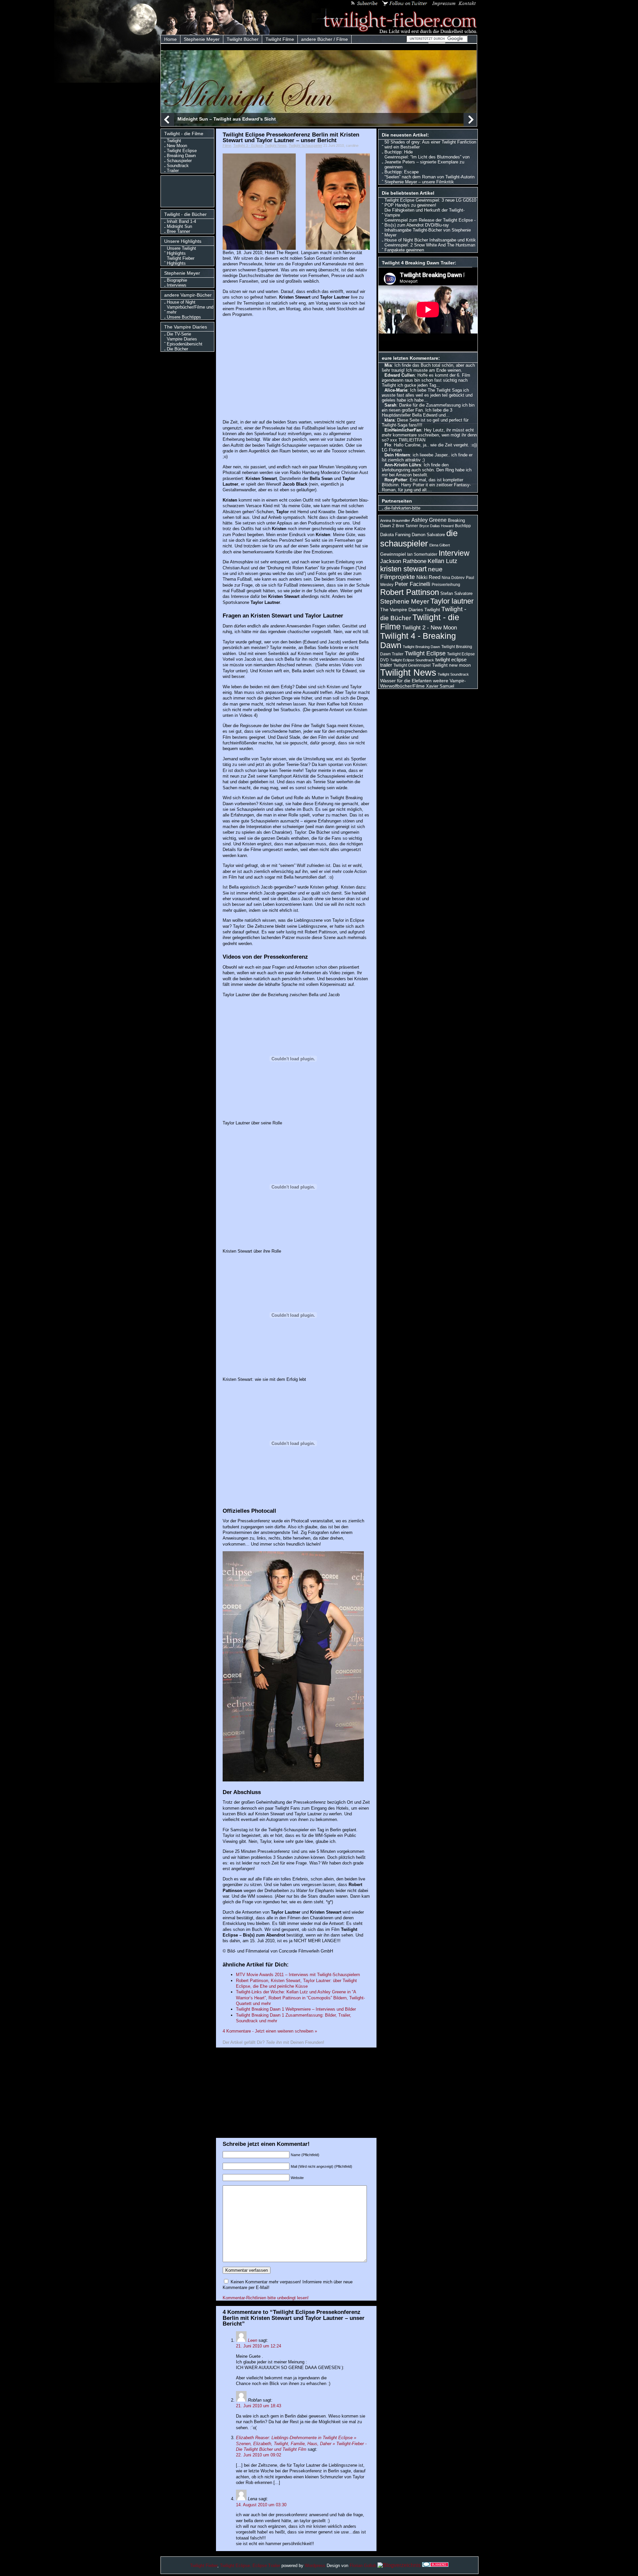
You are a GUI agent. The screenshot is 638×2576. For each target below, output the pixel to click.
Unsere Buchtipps (184, 317)
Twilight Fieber (204, 2566)
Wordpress (315, 2566)
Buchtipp (463, 526)
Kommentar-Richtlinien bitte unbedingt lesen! (266, 2298)
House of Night (181, 302)
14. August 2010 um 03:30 (261, 2505)
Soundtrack (178, 166)
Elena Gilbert (440, 545)
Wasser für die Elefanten (406, 681)
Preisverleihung (446, 585)
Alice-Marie (396, 390)
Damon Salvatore (428, 535)
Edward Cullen (400, 375)
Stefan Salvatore (456, 593)
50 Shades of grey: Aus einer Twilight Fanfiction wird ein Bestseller (430, 144)
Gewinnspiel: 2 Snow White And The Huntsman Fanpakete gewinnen (430, 247)
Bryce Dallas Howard (436, 526)
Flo (388, 445)
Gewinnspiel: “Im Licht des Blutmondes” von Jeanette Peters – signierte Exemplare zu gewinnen (427, 162)
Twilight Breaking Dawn (421, 647)
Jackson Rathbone (403, 561)
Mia (388, 365)
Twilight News (276, 145)
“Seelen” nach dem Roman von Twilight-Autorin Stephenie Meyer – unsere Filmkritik (429, 179)
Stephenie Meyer (202, 39)
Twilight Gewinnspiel (412, 665)
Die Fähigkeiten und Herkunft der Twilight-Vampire (425, 213)
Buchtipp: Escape (402, 172)
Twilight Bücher (243, 39)
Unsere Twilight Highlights (181, 251)
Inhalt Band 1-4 (181, 221)
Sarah (390, 405)
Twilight (174, 141)
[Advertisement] (189, 191)
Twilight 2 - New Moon (429, 627)
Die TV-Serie (179, 334)
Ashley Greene (429, 520)
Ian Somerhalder (422, 554)
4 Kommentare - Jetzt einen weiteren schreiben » (270, 2031)
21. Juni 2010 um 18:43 (259, 2406)
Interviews (177, 285)
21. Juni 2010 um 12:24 (259, 2346)
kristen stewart (403, 569)
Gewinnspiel (393, 554)
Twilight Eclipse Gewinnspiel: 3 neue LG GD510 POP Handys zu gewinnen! (430, 203)
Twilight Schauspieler (306, 145)
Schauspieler (179, 161)
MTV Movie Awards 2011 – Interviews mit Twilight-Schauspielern (298, 1975)
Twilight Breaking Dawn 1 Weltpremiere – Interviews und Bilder (296, 2009)
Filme (227, 145)
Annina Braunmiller (395, 521)
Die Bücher (177, 349)
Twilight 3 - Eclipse (248, 145)
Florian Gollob (363, 2566)
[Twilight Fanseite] (395, 32)
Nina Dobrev (453, 578)
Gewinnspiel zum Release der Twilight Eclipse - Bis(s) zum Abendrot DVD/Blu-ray (430, 223)
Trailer (173, 171)
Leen (253, 2340)
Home (170, 39)
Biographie (177, 280)
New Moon (177, 146)
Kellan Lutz (442, 561)
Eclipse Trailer (266, 2566)
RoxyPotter (396, 480)
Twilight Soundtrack (453, 674)
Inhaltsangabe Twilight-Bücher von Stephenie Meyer (428, 233)
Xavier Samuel (440, 686)
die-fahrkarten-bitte (402, 508)
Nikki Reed (428, 577)
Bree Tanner (178, 231)
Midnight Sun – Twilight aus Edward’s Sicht (227, 119)
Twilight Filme (280, 39)
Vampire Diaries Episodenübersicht (185, 341)
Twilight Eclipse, (236, 2566)
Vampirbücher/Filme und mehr (190, 310)
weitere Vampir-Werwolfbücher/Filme (423, 683)
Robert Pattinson (410, 592)
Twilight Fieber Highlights (181, 261)
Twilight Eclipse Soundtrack (412, 660)
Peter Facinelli (413, 584)
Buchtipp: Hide (399, 152)
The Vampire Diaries (402, 610)
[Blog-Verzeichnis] (435, 2565)
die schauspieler (419, 538)
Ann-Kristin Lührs (403, 465)
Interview (454, 553)
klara (389, 420)
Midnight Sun (179, 226)
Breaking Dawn (181, 156)
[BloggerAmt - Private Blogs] (399, 2565)
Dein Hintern (397, 455)
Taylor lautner (452, 601)
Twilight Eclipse (182, 151)
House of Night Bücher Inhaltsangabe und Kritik (430, 240)
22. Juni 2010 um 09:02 (259, 2455)
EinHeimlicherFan (403, 430)
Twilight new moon (451, 665)
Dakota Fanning (395, 535)
